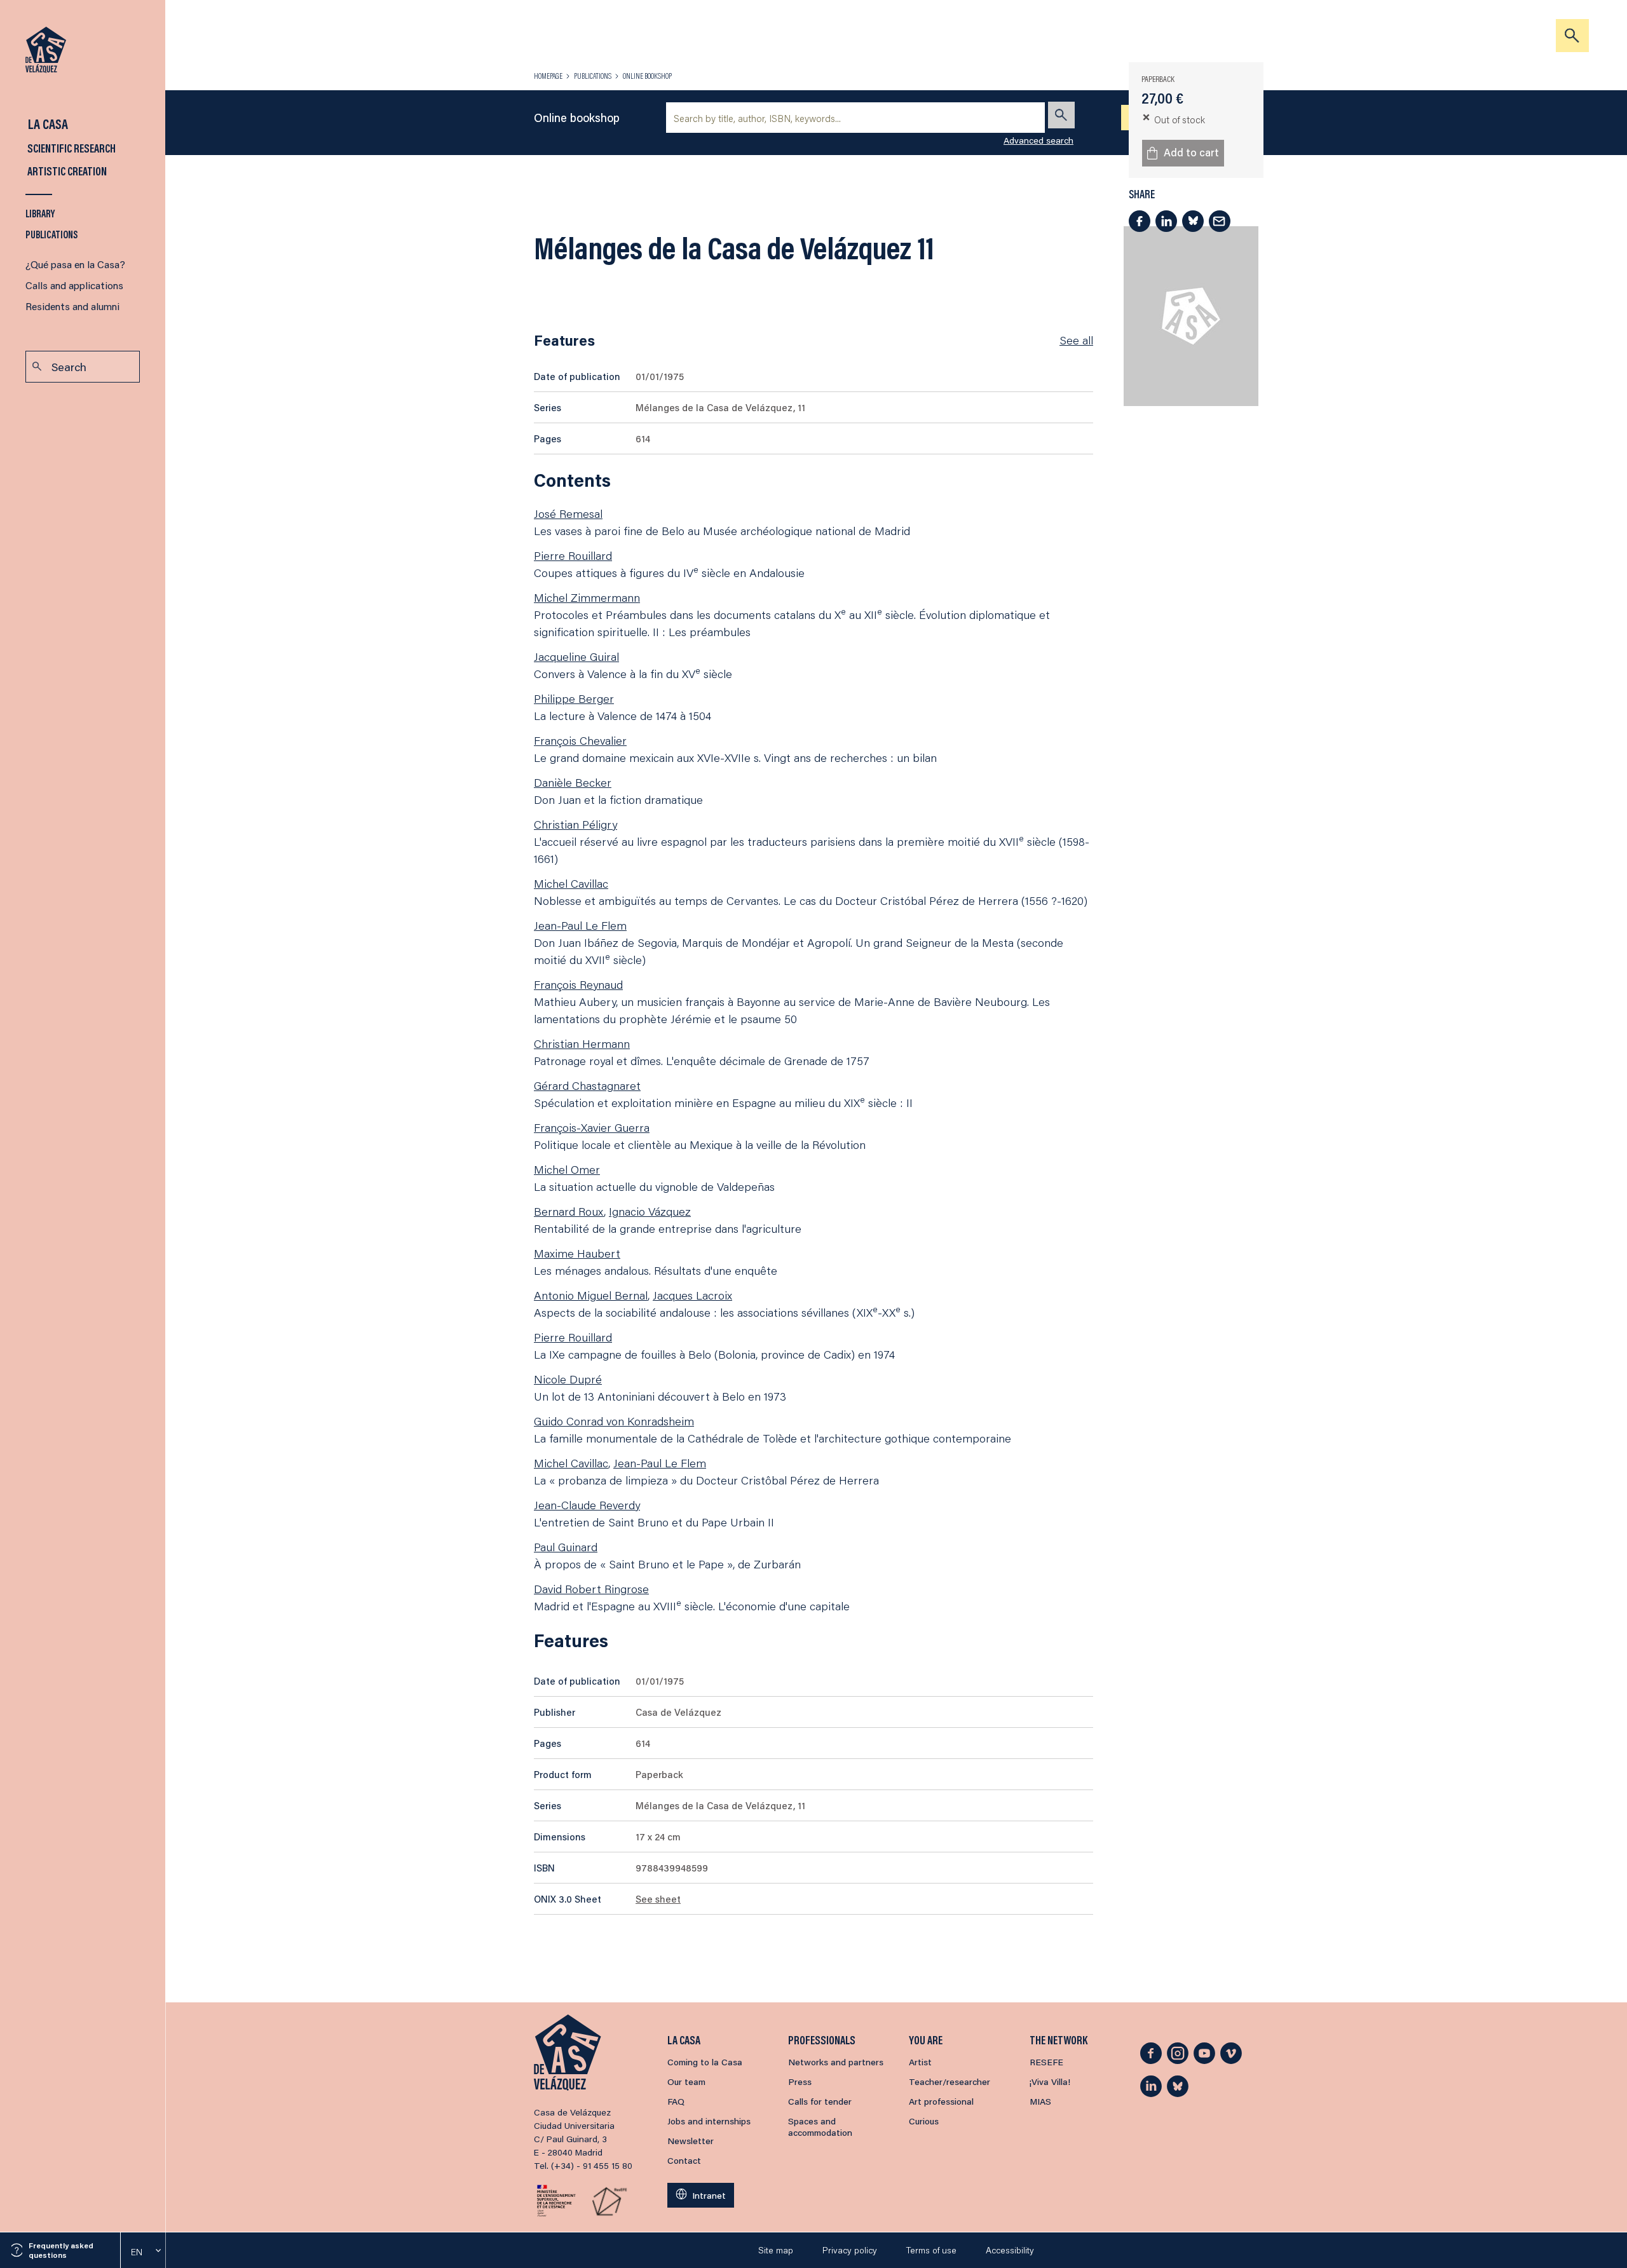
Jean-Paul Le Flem (580, 925)
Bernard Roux (569, 1211)
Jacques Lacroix (692, 1295)
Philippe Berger (574, 698)
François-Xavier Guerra (592, 1127)
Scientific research (71, 148)
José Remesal (568, 513)
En (137, 2252)
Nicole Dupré (568, 1379)
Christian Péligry (575, 824)
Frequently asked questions (61, 2250)
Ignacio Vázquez (650, 1211)
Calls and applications (74, 285)
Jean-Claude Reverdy (587, 1505)
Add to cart (1191, 152)
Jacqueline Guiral (576, 656)
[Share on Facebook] (1140, 221)
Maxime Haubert (577, 1253)
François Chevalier (580, 740)
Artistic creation (66, 171)
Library (40, 213)
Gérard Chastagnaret (587, 1085)
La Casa (47, 124)
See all (1076, 340)
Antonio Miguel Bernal (591, 1295)
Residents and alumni (72, 306)
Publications (52, 234)
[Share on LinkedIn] (1166, 221)
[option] (143, 2252)
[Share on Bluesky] (1193, 221)
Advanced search (1038, 140)
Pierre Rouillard (573, 555)
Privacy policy (850, 2250)
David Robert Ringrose (591, 1589)
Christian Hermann (582, 1043)
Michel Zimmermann (587, 597)
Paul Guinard (566, 1547)
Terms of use (931, 2250)
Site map (776, 2250)
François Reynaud (578, 984)
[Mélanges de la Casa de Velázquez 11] (1191, 316)
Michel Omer (567, 1169)
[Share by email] (1220, 221)
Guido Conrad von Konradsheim (614, 1421)
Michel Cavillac (571, 883)
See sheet (658, 1899)
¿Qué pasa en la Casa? (75, 264)
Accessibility (1010, 2250)
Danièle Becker (573, 782)
